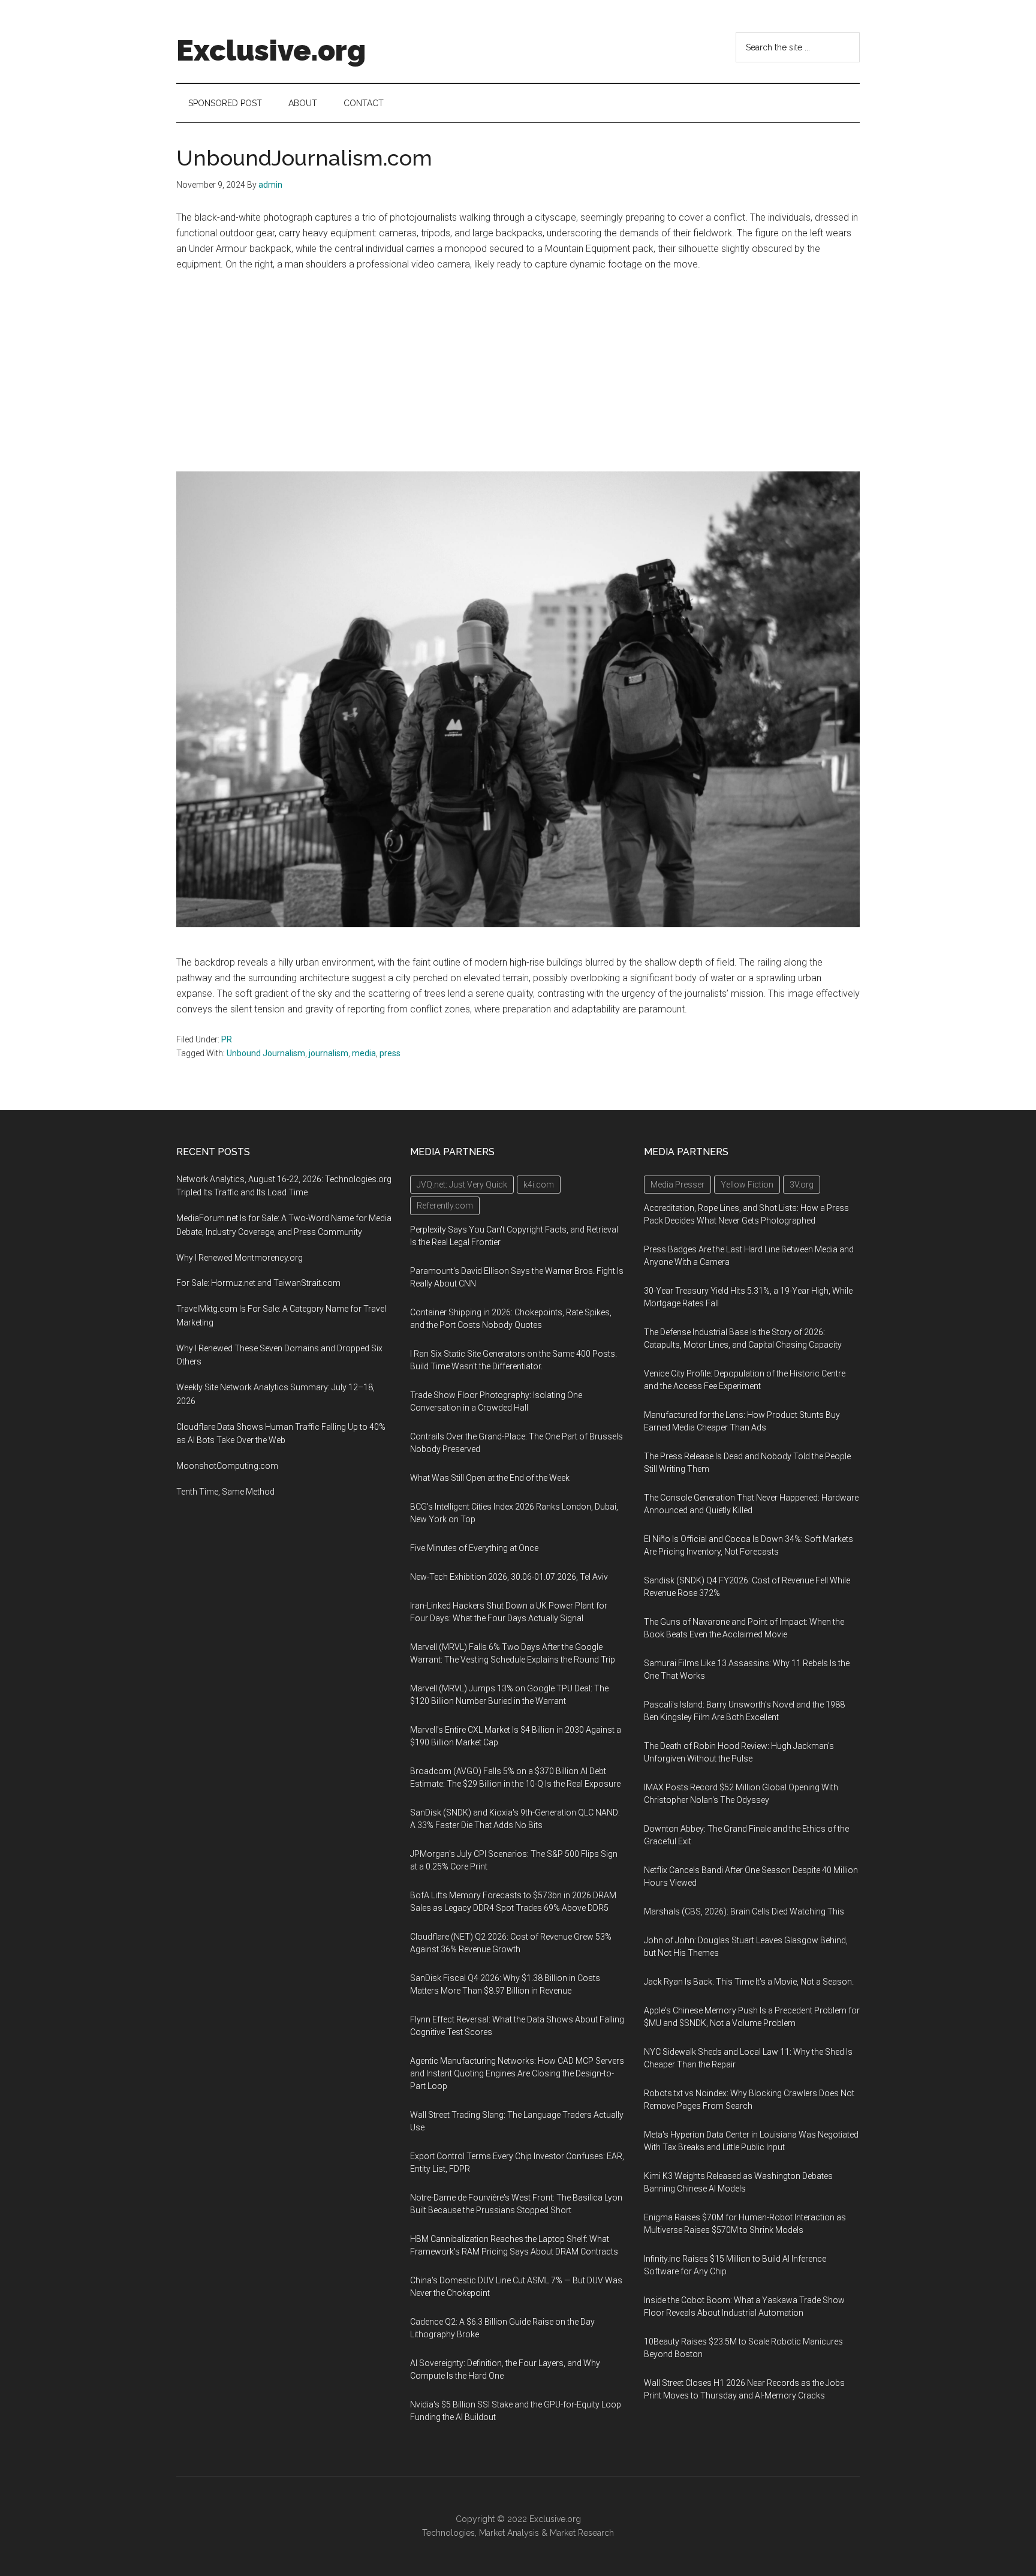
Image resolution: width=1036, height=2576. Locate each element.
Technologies (448, 2533)
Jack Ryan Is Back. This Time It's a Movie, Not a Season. (749, 1982)
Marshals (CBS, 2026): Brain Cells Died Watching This (744, 1911)
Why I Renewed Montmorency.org (240, 1258)
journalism (329, 1053)
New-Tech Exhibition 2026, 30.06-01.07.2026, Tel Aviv (509, 1577)
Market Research (582, 2533)
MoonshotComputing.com (227, 1466)
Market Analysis (509, 2533)
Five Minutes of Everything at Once (474, 1548)
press (390, 1053)
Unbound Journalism (266, 1053)
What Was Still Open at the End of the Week (490, 1478)
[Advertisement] (518, 372)
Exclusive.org (271, 50)
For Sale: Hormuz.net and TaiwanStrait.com (258, 1283)
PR (227, 1039)
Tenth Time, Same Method (225, 1492)
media (364, 1053)
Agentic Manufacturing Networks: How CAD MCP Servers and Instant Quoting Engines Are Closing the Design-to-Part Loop (517, 2073)
